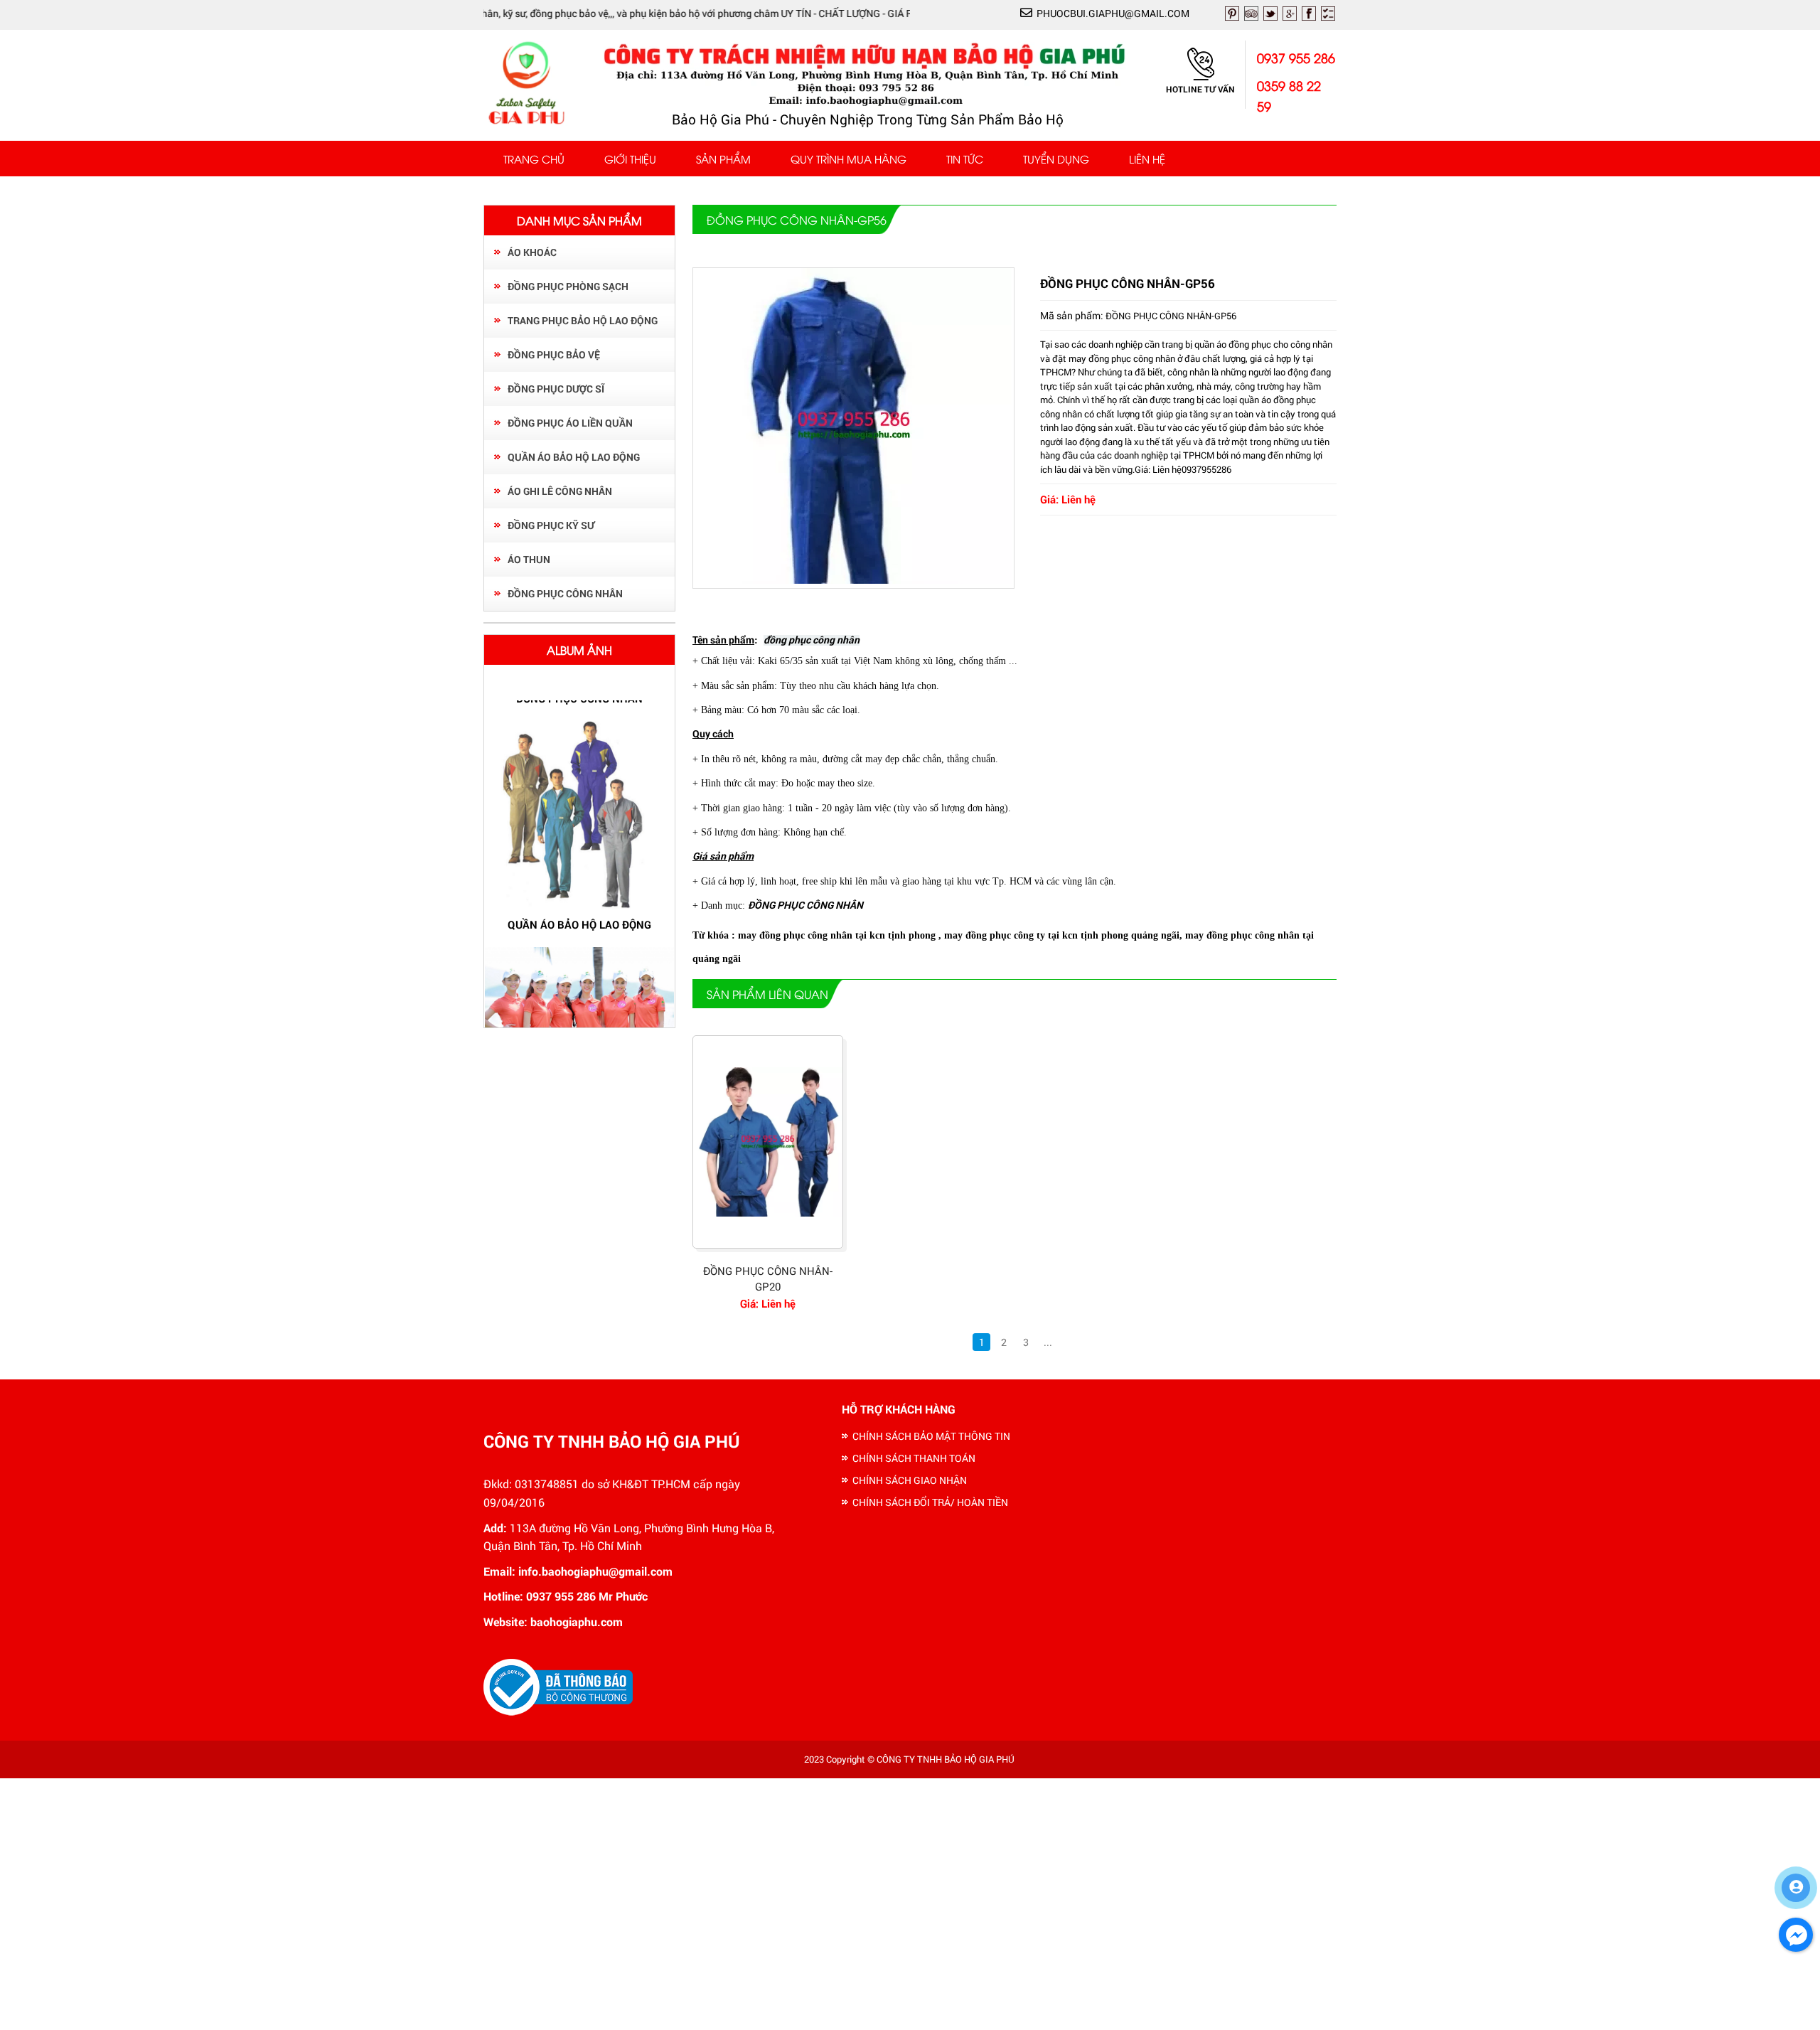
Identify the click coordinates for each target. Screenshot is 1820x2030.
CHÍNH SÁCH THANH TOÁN (914, 1458)
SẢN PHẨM (723, 159)
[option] (579, 826)
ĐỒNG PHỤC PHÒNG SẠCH (568, 286)
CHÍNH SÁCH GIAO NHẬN (910, 1480)
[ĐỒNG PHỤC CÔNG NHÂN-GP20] (768, 1142)
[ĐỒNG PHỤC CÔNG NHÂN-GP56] (854, 580)
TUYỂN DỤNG (1056, 159)
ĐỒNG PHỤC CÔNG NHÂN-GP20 (768, 1279)
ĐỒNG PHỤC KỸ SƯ (551, 525)
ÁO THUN (529, 559)
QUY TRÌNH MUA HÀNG (849, 159)
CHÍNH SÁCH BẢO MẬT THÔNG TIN (931, 1436)
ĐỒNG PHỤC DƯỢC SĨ (556, 389)
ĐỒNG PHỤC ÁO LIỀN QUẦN (570, 423)
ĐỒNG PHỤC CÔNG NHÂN (565, 593)
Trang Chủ (534, 159)
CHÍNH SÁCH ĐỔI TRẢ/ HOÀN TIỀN (930, 1502)
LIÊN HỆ (1147, 159)
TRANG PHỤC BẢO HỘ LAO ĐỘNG (583, 320)
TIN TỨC (965, 159)
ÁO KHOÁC (532, 252)
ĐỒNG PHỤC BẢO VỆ (554, 354)
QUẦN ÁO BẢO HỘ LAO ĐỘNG (574, 457)
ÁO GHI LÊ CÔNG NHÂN (560, 491)
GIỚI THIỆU (630, 159)
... (1048, 1342)
